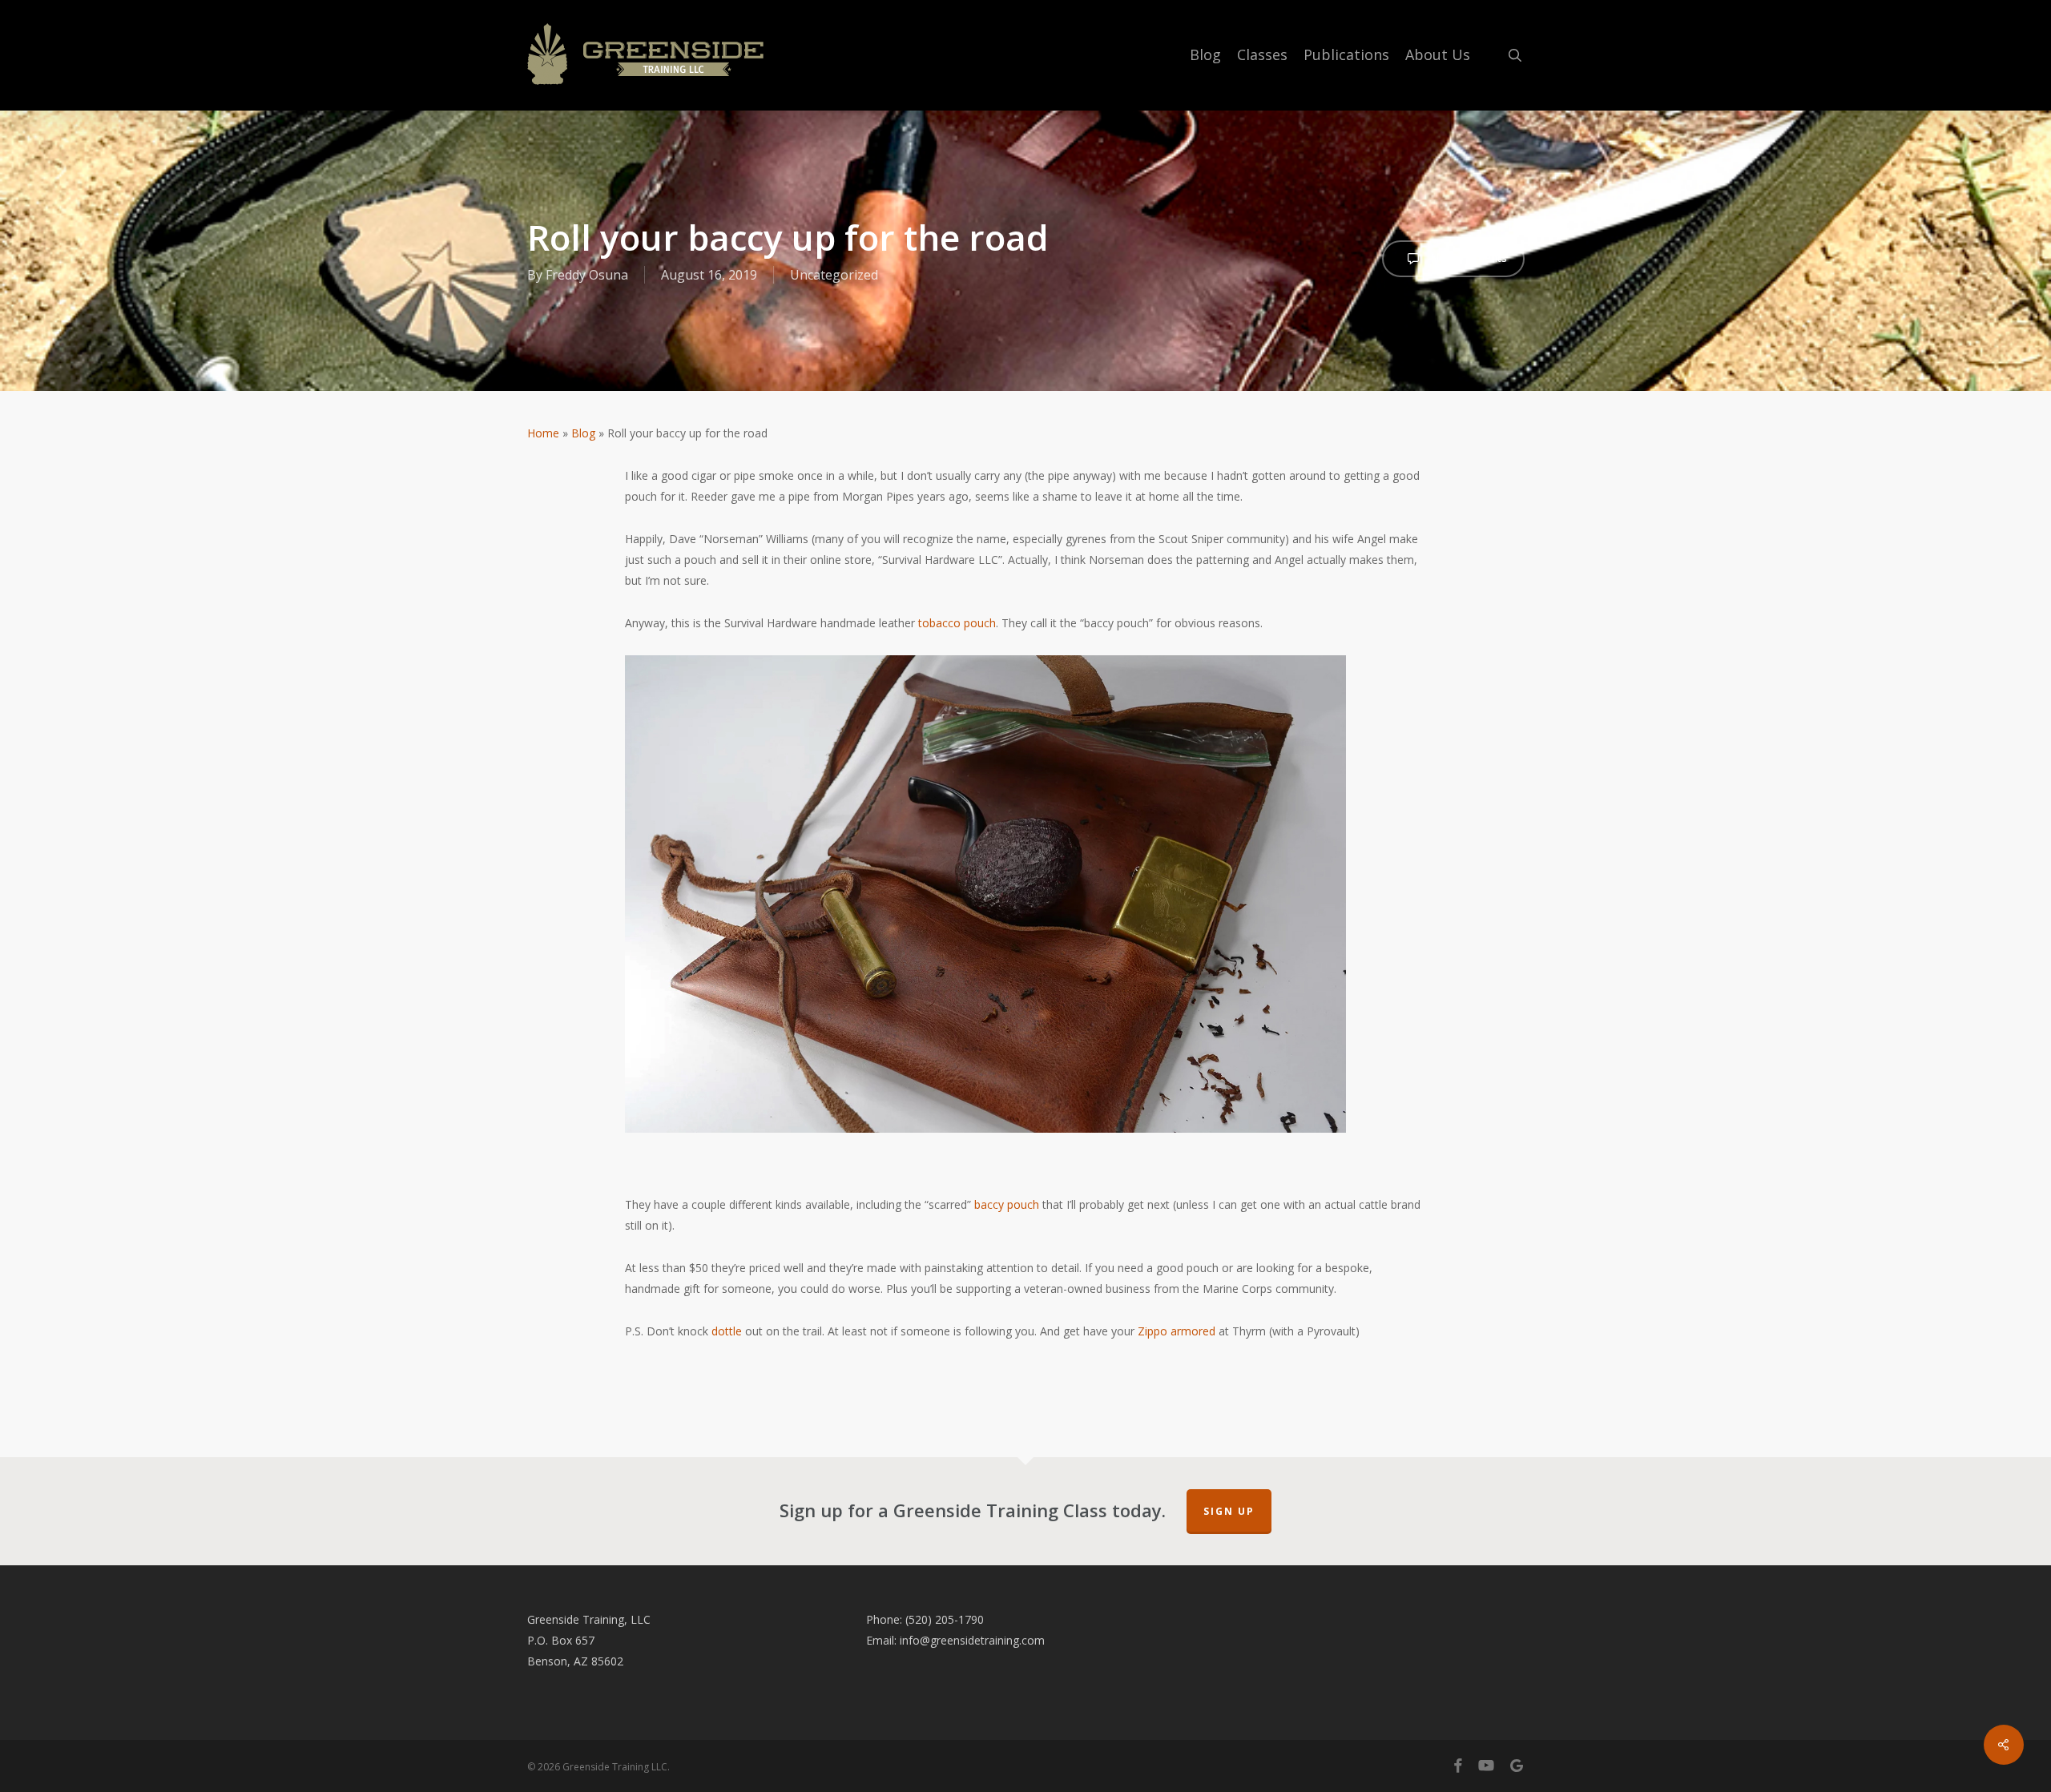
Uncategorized (834, 275)
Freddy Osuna (587, 275)
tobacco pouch (957, 623)
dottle (727, 1331)
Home (543, 433)
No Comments (1467, 258)
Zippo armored (1177, 1331)
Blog (583, 433)
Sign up (1229, 1511)
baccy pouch (1007, 1204)
